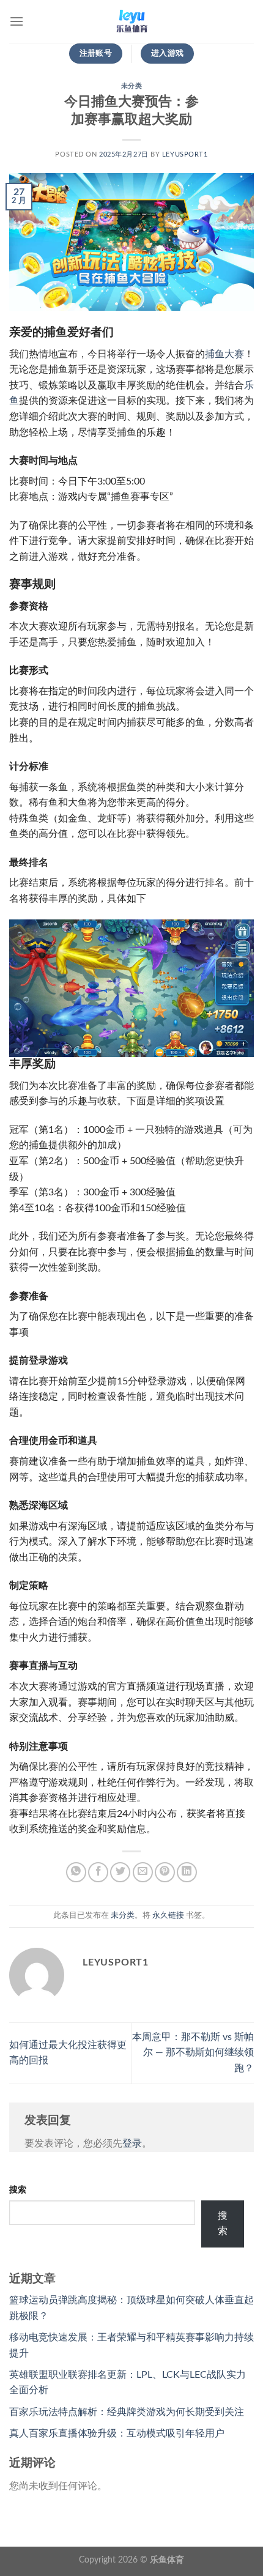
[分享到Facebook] (98, 1872)
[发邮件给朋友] (143, 1872)
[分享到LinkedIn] (187, 1872)
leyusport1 (185, 154)
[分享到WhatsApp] (76, 1872)
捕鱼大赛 (224, 354)
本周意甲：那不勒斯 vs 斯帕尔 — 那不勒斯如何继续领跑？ (193, 2053)
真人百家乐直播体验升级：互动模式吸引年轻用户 (117, 2433)
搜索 (18, 2190)
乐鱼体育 (167, 2560)
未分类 (132, 86)
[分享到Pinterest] (165, 1872)
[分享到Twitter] (120, 1872)
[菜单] (17, 21)
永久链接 (168, 1915)
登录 (132, 2144)
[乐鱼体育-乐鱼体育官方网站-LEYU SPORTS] (131, 21)
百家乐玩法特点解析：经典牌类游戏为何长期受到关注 (127, 2412)
